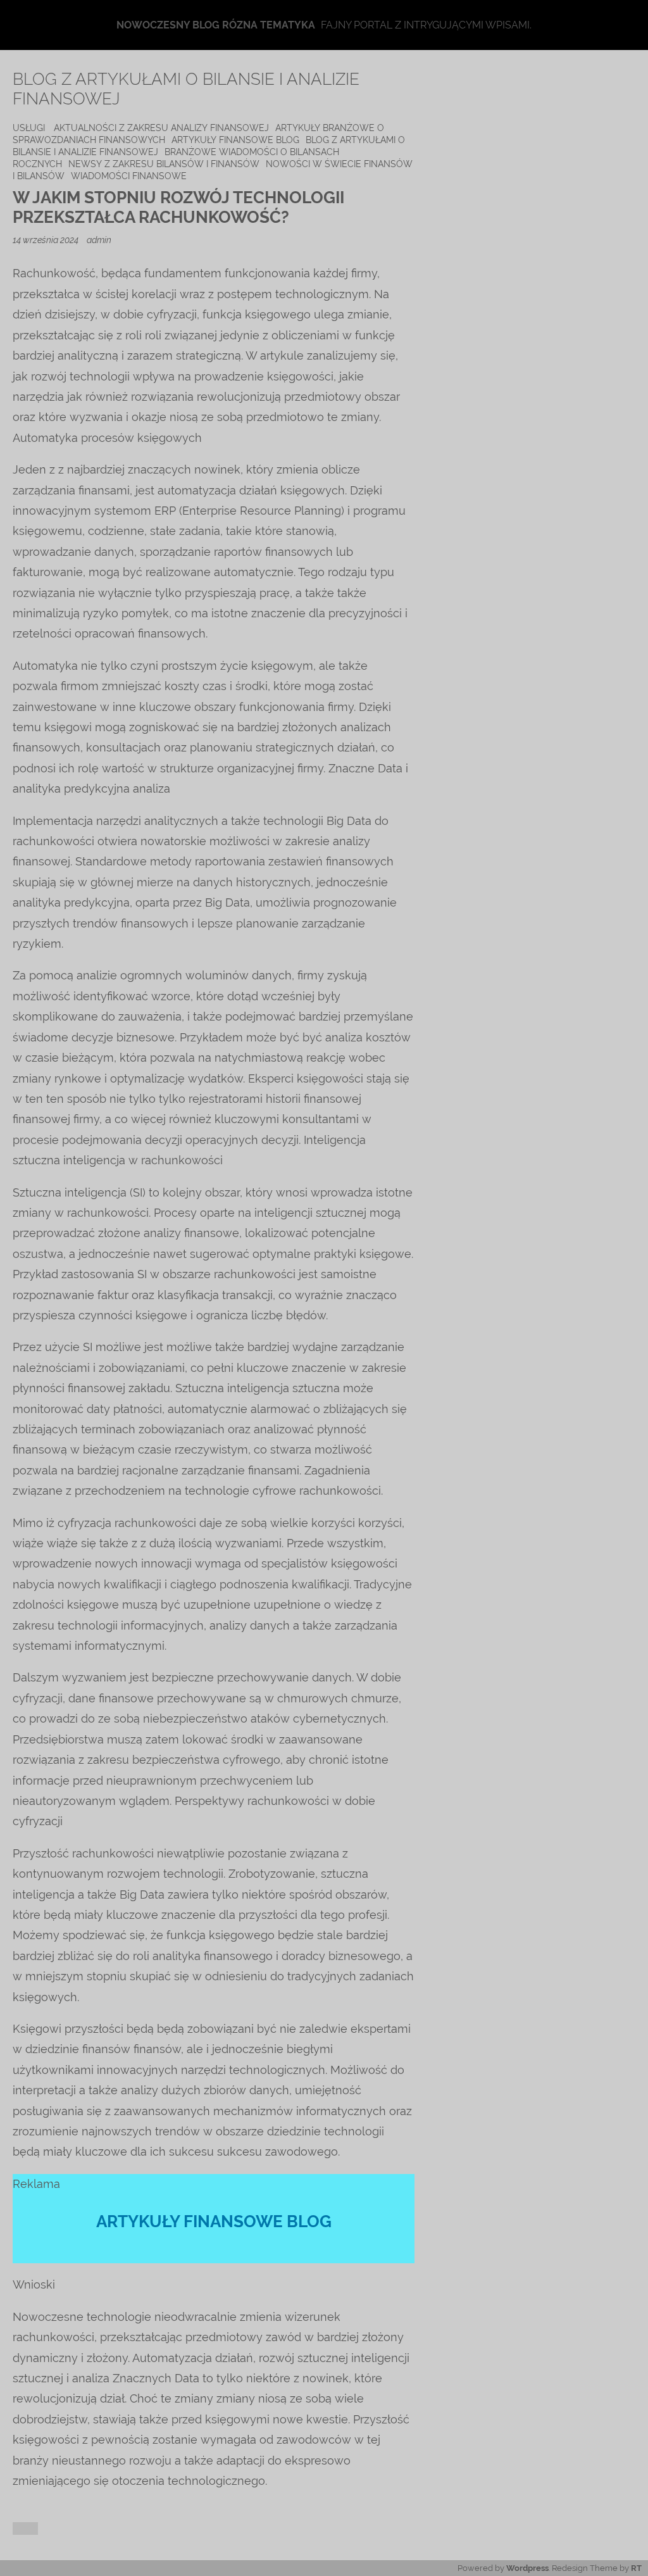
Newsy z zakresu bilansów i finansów (164, 164)
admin (99, 240)
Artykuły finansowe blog (235, 140)
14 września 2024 (47, 240)
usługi (29, 128)
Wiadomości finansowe (129, 176)
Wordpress (527, 2568)
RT (636, 2568)
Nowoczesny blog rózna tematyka (216, 25)
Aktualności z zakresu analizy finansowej (161, 128)
